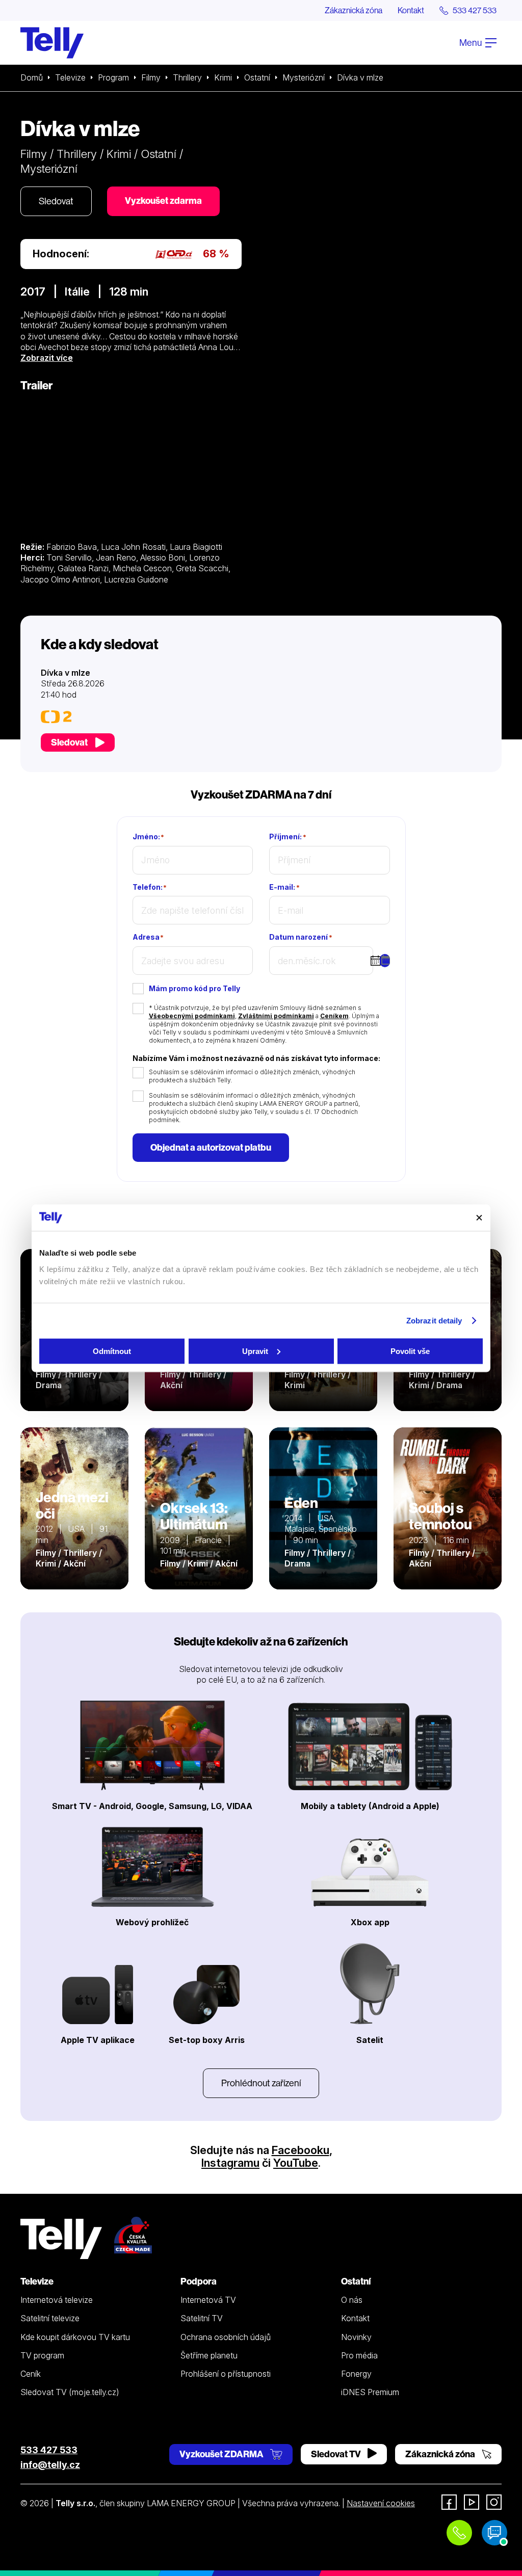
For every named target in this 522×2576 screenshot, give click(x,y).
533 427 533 (49, 2450)
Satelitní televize (50, 2318)
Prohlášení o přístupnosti (226, 2374)
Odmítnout (112, 1351)
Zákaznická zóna (354, 10)
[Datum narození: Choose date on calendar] (385, 961)
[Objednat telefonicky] (459, 2533)
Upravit (255, 1351)
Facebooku (301, 2150)
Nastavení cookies (381, 2503)
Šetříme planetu (209, 2355)
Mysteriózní (304, 77)
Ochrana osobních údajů (226, 2337)
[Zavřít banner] (479, 1217)
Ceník (31, 2374)
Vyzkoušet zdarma (163, 201)
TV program (42, 2355)
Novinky (356, 2337)
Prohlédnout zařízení (261, 2083)
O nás (352, 2300)
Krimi (223, 77)
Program (113, 77)
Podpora (199, 2281)
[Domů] (52, 43)
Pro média (359, 2355)
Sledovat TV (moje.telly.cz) (70, 2392)
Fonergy (356, 2374)
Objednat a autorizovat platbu (211, 1147)
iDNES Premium (370, 2392)
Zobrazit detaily (434, 1321)
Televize (70, 77)
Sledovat (56, 201)
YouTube (296, 2163)
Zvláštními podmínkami (276, 1016)
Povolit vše (410, 1351)
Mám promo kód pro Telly (194, 988)
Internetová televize (57, 2300)
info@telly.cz (50, 2465)
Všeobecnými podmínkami (192, 1016)
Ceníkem (334, 1016)
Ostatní (257, 77)
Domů (32, 77)
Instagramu (230, 2163)
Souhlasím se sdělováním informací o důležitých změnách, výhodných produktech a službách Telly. (252, 1076)
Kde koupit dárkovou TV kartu (75, 2337)
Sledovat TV (337, 2454)
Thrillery (187, 77)
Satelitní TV (202, 2318)
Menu (471, 43)
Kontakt (411, 10)
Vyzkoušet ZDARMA (222, 2454)
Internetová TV (208, 2300)
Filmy (151, 77)
